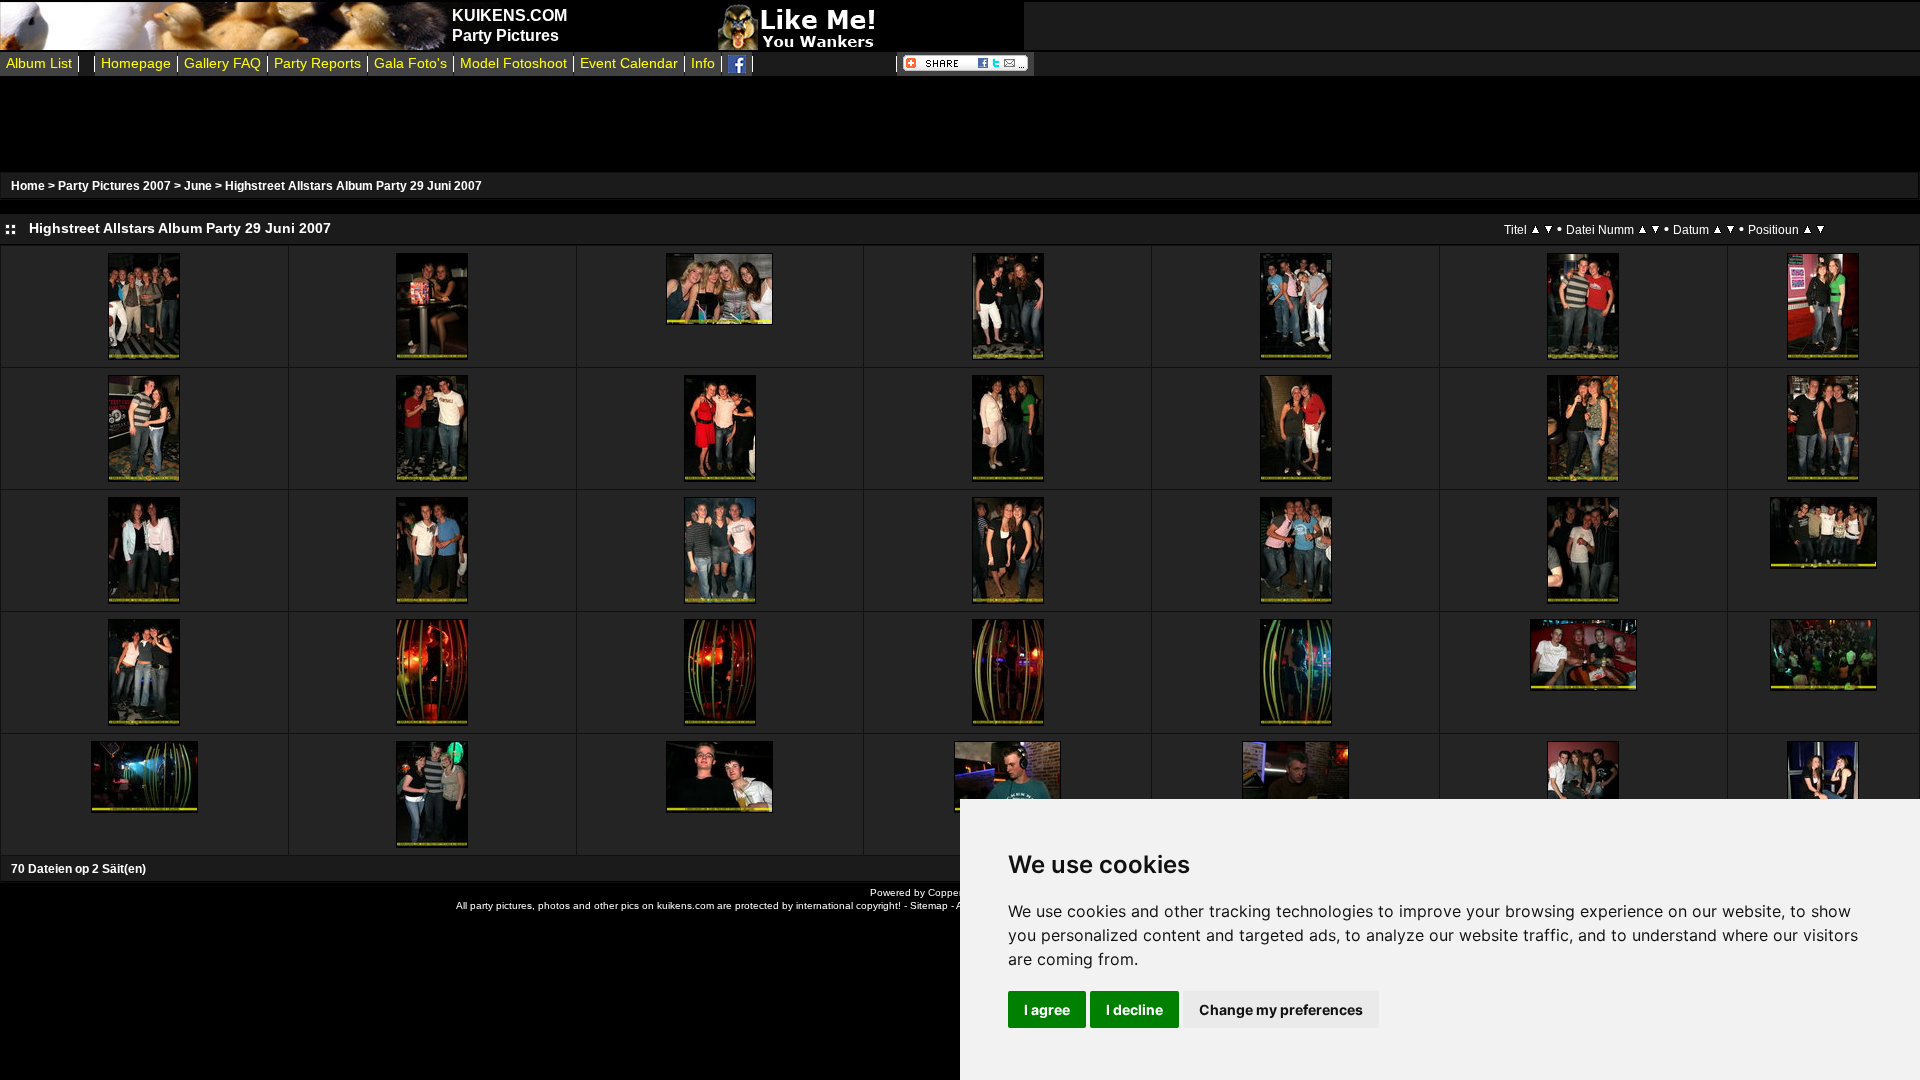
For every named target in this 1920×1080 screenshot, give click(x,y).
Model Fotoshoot (513, 63)
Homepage (136, 63)
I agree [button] (1047, 1009)
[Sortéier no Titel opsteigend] (1535, 229)
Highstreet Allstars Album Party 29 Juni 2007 (353, 186)
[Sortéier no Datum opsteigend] (1717, 229)
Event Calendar (629, 63)
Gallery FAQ (222, 63)
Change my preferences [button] (1281, 1009)
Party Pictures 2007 (114, 186)
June (198, 186)
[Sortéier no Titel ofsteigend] (1548, 229)
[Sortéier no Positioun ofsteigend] (1820, 229)
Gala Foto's (410, 63)
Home (28, 186)
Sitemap (929, 905)
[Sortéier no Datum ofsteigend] (1730, 229)
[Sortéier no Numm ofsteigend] (1655, 229)
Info (703, 63)
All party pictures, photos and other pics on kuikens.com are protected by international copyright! (678, 905)
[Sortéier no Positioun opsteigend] (1807, 229)
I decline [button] (1134, 1009)
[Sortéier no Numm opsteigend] (1642, 229)
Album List (39, 63)
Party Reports (317, 63)
